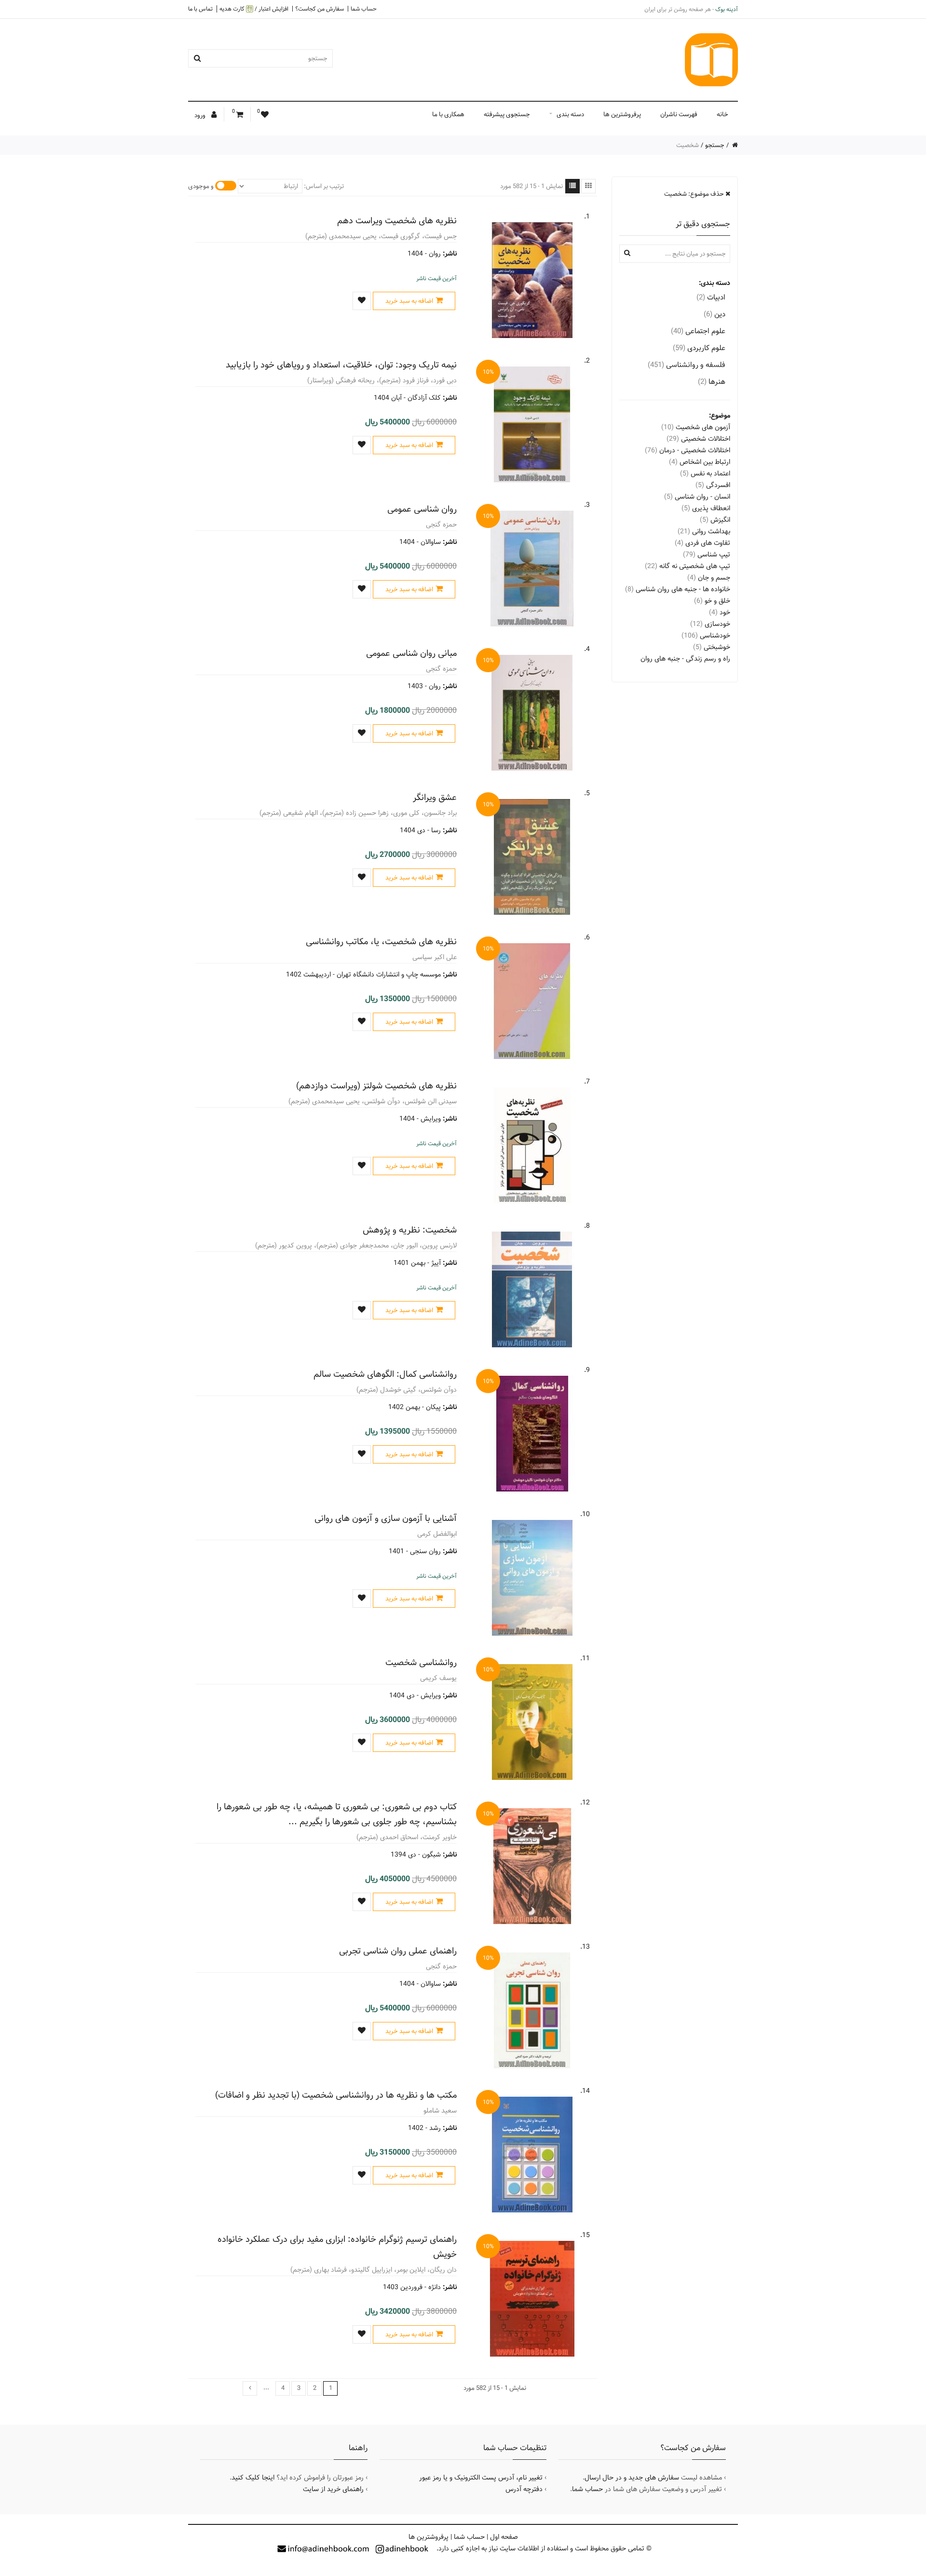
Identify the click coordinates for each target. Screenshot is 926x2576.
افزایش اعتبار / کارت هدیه (254, 9)
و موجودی (201, 186)
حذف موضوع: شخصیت (695, 194)
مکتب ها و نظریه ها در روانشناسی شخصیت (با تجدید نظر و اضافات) (336, 2095)
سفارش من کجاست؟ (320, 9)
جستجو (715, 145)
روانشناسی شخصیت (421, 1662)
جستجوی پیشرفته (507, 114)
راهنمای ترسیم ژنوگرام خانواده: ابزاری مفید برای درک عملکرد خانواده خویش (337, 2247)
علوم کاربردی (699, 348)
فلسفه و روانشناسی (687, 365)
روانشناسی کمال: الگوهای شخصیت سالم (385, 1374)
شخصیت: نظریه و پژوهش (410, 1230)
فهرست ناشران (679, 114)
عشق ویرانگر (435, 797)
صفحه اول (504, 2537)
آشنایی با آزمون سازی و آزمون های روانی (386, 1518)
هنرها (712, 382)
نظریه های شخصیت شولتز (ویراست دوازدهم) (376, 1086)
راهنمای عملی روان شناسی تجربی (398, 1951)
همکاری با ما (448, 114)
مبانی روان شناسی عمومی (411, 653)
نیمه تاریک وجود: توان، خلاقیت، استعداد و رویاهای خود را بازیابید (341, 365)
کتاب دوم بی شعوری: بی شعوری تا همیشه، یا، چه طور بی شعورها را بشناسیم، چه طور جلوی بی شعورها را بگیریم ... (337, 1814)
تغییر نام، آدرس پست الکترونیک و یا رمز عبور (481, 2478)
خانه (722, 114)
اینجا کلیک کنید (253, 2478)
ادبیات (711, 297)
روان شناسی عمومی (422, 509)
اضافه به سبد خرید (409, 301)
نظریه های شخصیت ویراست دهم (397, 221)
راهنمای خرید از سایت (333, 2489)
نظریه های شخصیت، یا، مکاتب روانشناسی (381, 942)
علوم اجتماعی (698, 331)
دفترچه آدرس (524, 2489)
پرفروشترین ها (622, 114)
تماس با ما (200, 9)
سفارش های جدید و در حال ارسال (632, 2478)
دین (715, 314)
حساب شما (364, 9)
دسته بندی (570, 114)
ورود (201, 115)
